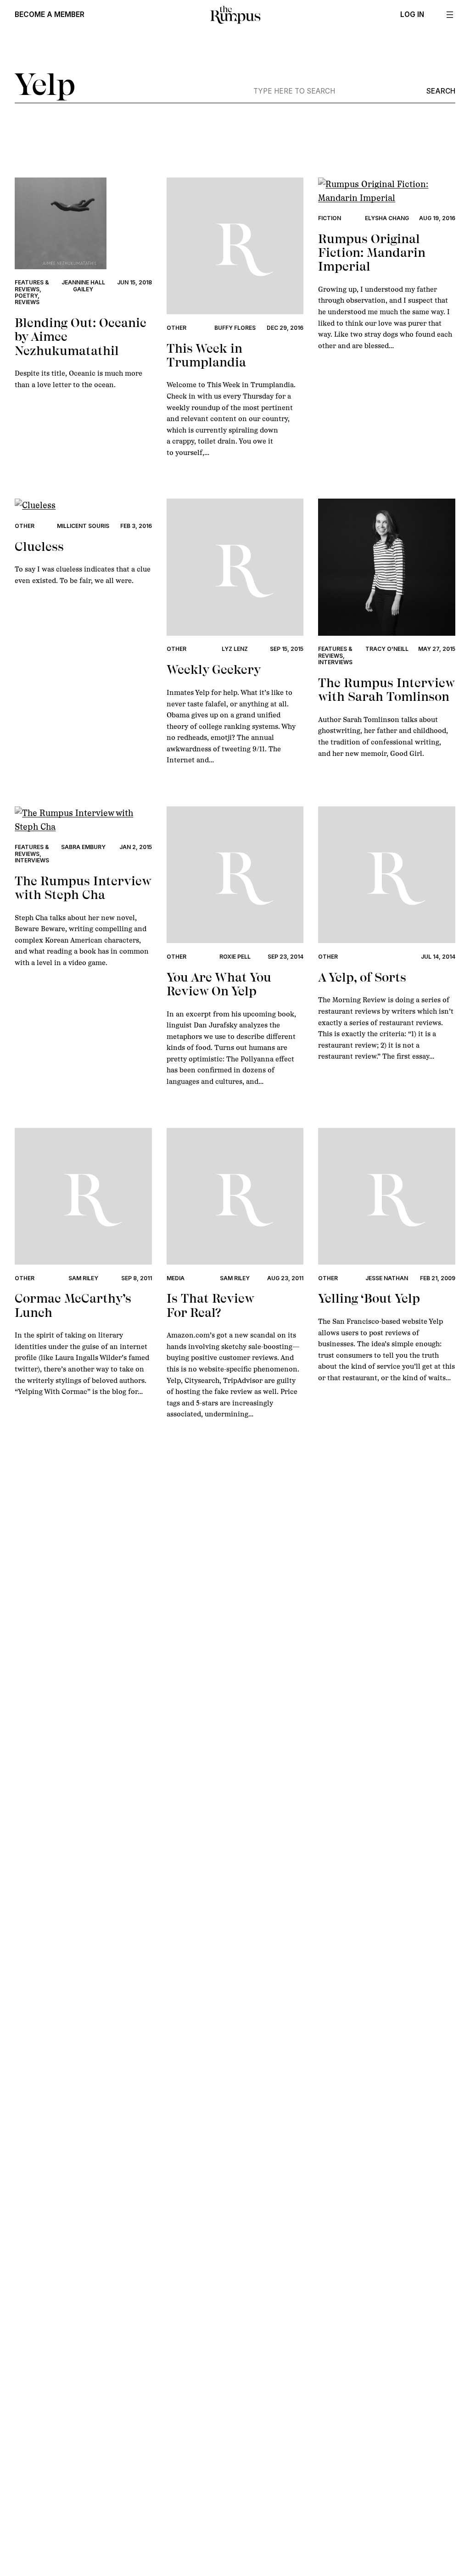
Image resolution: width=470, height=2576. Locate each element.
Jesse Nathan (387, 1278)
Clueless (39, 547)
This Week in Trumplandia (206, 355)
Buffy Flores (235, 328)
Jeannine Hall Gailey (83, 286)
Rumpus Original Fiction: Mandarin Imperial (372, 253)
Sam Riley (83, 1278)
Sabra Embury (83, 847)
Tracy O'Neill (387, 649)
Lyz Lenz (235, 649)
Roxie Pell (235, 957)
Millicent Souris (83, 526)
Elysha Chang (387, 218)
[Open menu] (450, 15)
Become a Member (50, 14)
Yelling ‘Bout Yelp (369, 1299)
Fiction (330, 218)
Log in (412, 14)
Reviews (27, 302)
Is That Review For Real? (210, 1305)
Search (441, 91)
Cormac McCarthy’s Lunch (73, 1305)
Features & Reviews (32, 286)
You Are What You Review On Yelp (219, 984)
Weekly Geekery (214, 670)
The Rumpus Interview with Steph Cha (83, 888)
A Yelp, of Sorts (362, 977)
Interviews (335, 662)
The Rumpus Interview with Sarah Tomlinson (386, 690)
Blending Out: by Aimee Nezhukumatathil (81, 337)
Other (176, 328)
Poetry (26, 296)
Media (176, 1278)
